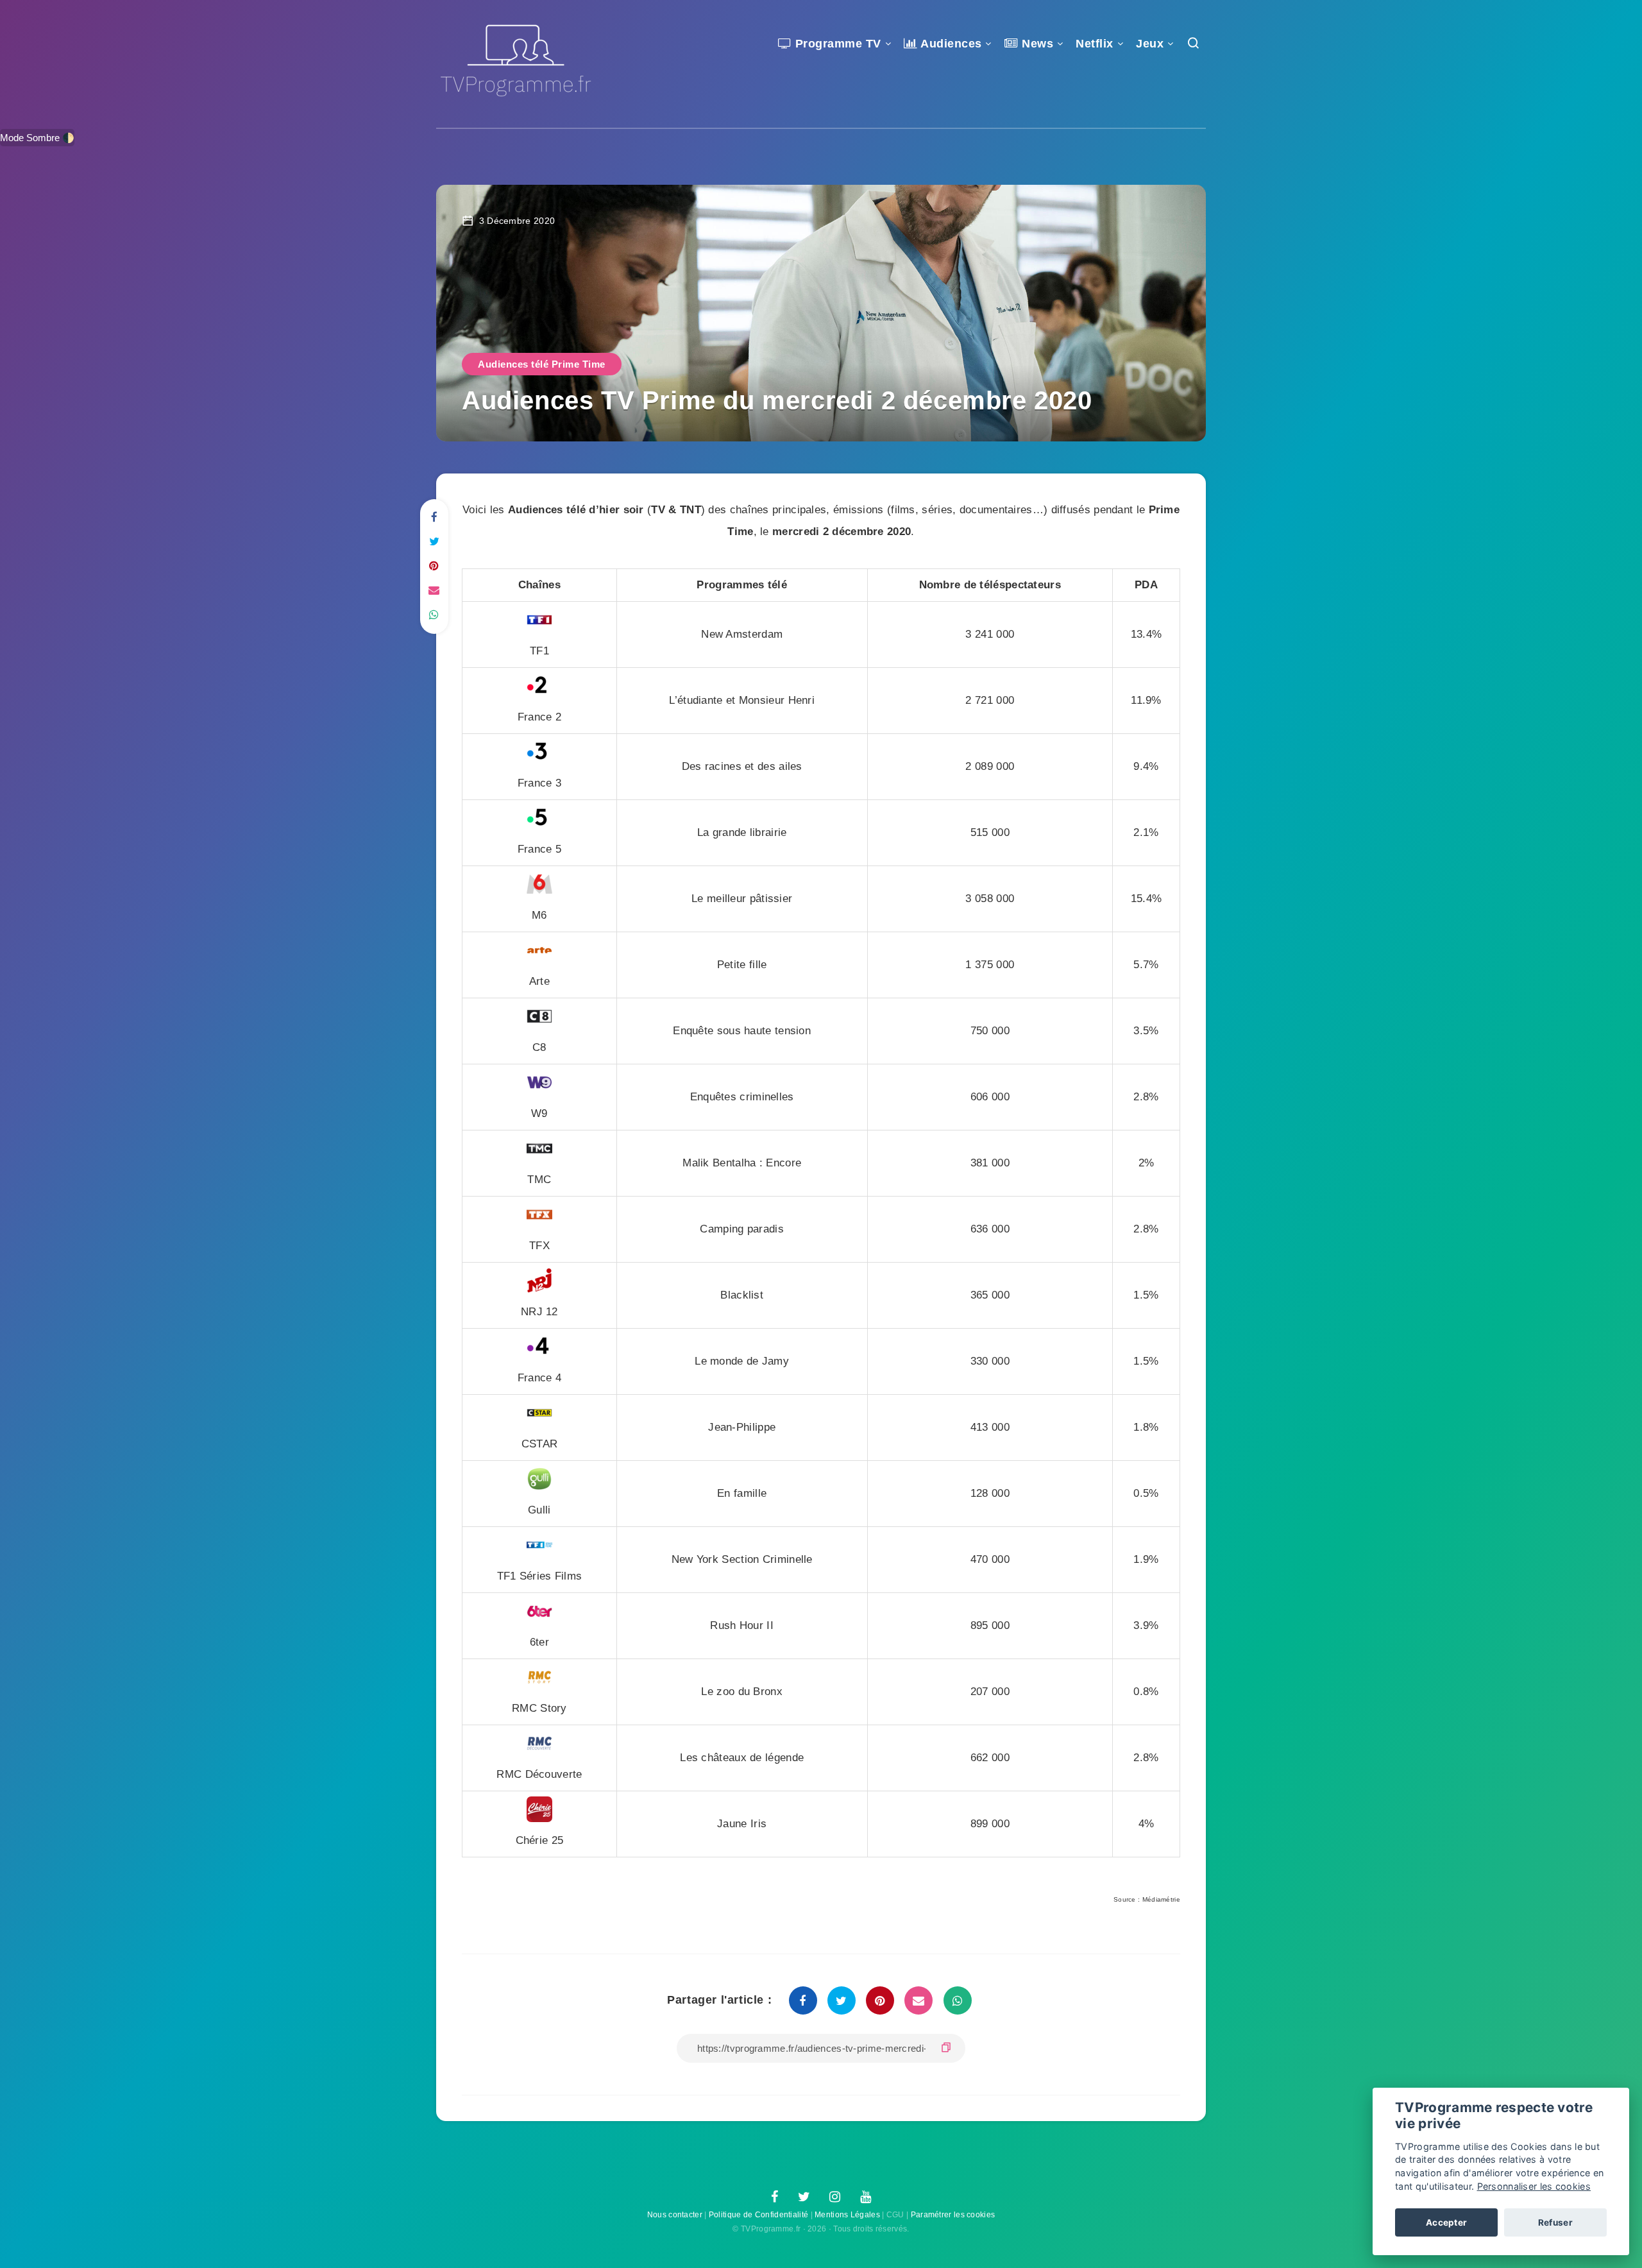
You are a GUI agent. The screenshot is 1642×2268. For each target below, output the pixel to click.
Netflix (1095, 44)
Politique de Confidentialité (758, 2215)
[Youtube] (866, 2197)
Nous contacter (675, 2215)
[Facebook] (774, 2197)
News (1036, 44)
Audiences (950, 44)
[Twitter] (804, 2197)
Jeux (1150, 44)
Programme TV (836, 44)
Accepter (1446, 2222)
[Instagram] (835, 2197)
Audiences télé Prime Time (542, 364)
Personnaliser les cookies (1534, 2186)
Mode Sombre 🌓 (37, 138)
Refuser (1555, 2222)
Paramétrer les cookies (953, 2215)
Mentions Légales (847, 2215)
